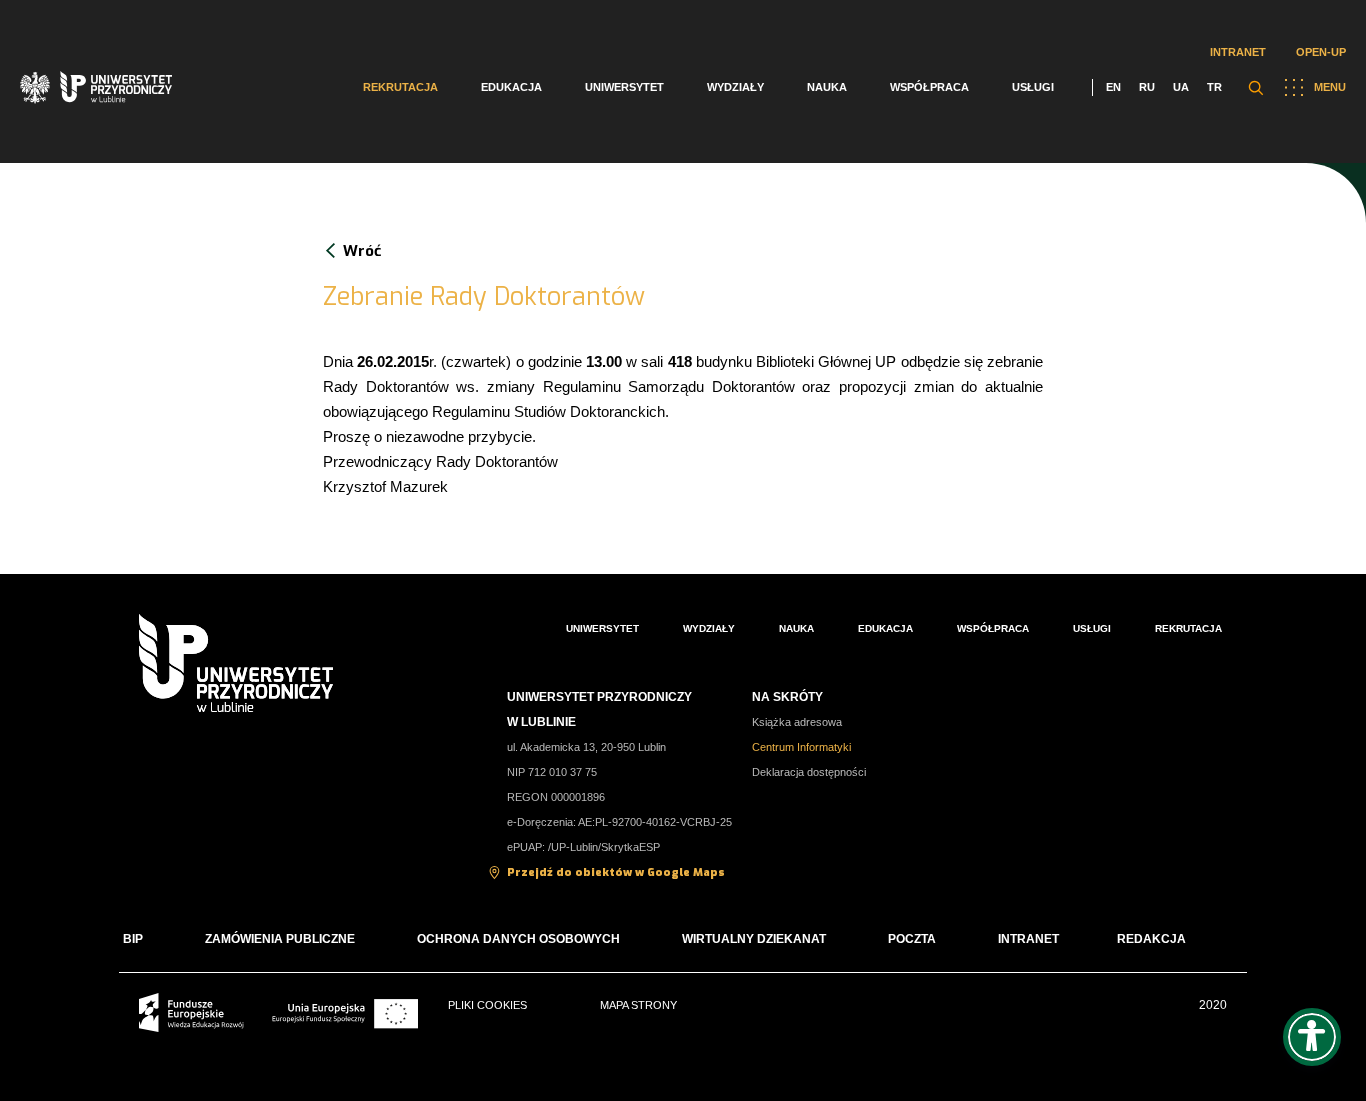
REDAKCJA (1151, 939)
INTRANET (1028, 939)
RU (1147, 87)
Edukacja (511, 87)
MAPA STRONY (638, 1005)
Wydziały (735, 87)
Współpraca (929, 87)
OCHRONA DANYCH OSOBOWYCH (518, 939)
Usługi (1033, 87)
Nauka (827, 87)
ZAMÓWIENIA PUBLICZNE (280, 939)
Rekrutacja (400, 87)
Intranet (1238, 52)
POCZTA (912, 939)
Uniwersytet (624, 87)
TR (1214, 87)
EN (1113, 87)
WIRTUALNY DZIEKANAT (754, 939)
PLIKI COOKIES (487, 1005)
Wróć (362, 251)
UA (1181, 87)
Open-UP (1321, 52)
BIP (133, 939)
